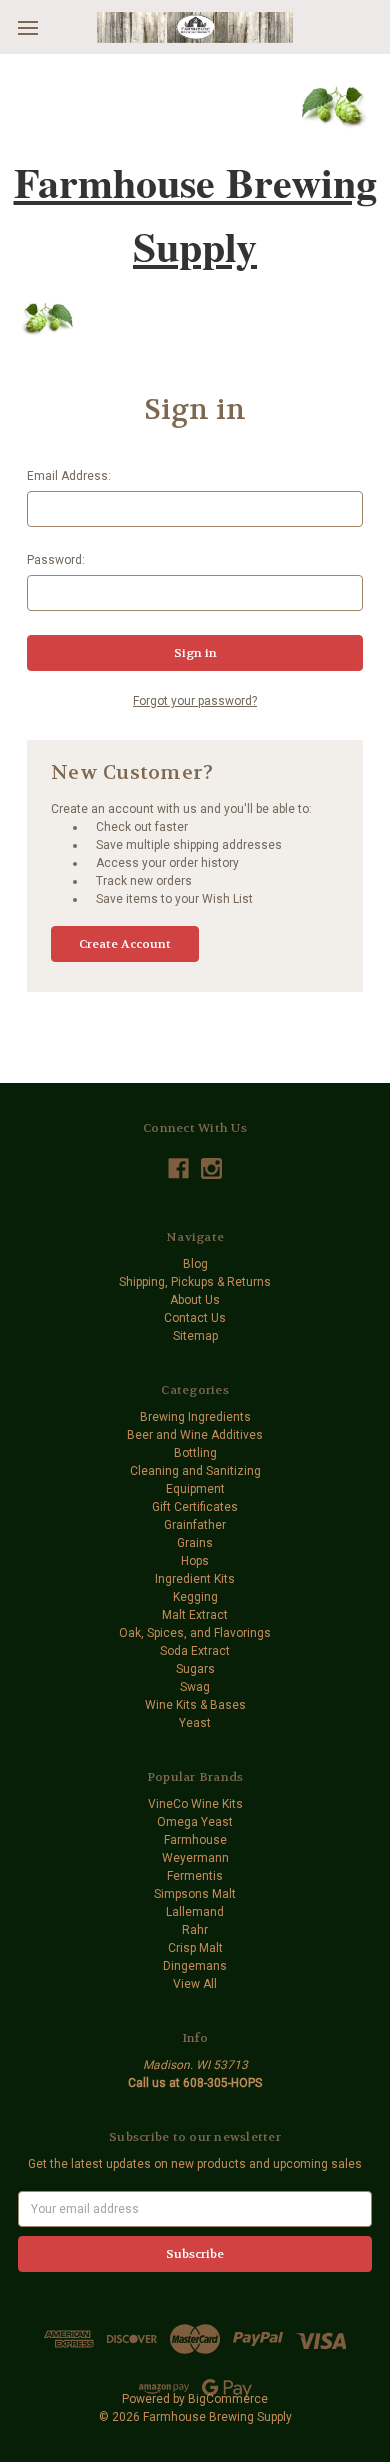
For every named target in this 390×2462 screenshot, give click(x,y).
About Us (195, 1300)
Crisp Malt (195, 1948)
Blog (195, 1264)
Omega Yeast (195, 1822)
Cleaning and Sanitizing (195, 1471)
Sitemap (195, 1336)
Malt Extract (195, 1615)
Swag (195, 1687)
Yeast (195, 1723)
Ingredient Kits (195, 1579)
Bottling (195, 1453)
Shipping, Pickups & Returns (195, 1282)
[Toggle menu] (27, 27)
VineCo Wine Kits (195, 1804)
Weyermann (195, 1858)
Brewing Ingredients (195, 1417)
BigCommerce (228, 2399)
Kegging (195, 1597)
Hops (195, 1561)
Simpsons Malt (195, 1894)
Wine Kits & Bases (195, 1705)
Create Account (125, 944)
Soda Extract (195, 1651)
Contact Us (195, 1318)
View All (195, 1984)
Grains (195, 1543)
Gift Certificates (195, 1507)
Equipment (195, 1489)
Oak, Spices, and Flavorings (195, 1633)
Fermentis (195, 1876)
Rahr (195, 1930)
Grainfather (195, 1525)
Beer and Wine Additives (195, 1435)
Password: (56, 560)
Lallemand (195, 1912)
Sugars (195, 1669)
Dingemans (195, 1966)
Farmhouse (195, 1840)
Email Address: (69, 476)
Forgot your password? (195, 701)
